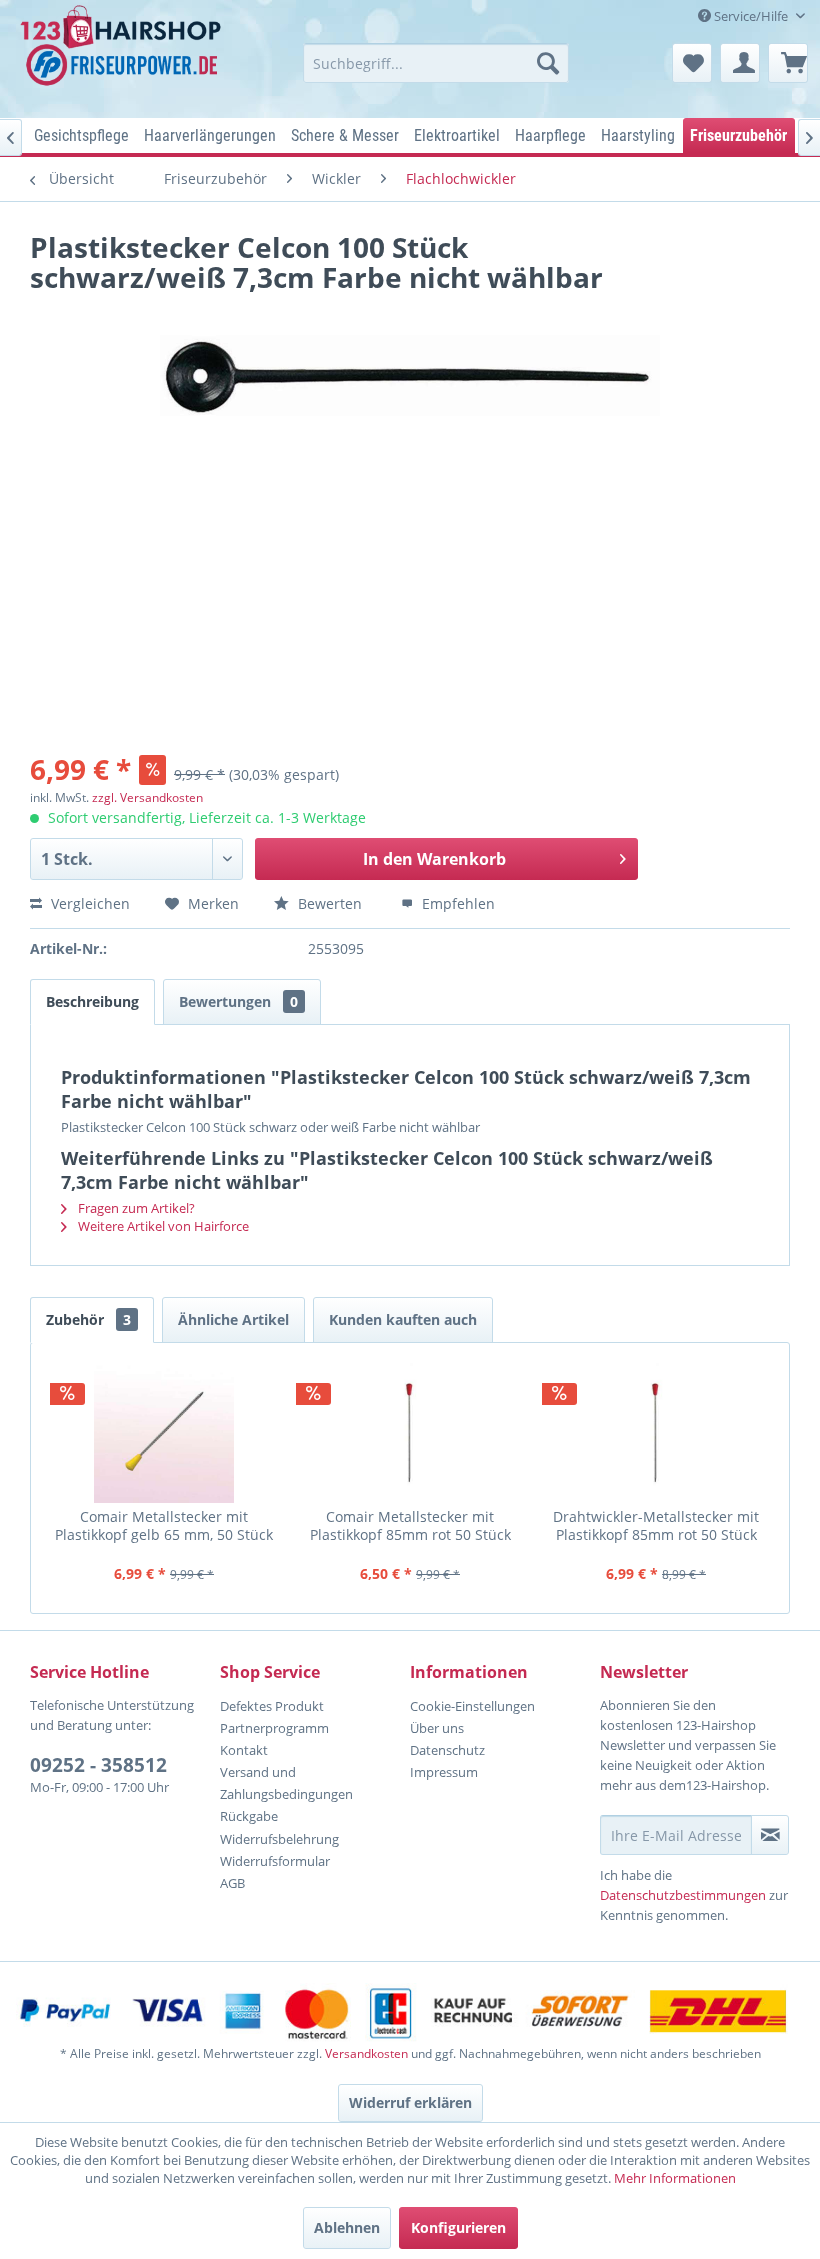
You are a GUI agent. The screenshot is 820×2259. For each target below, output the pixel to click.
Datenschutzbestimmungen (683, 1895)
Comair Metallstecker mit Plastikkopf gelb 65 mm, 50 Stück (164, 1525)
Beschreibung (92, 1001)
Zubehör (88, 1319)
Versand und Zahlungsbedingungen (286, 1783)
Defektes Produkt (272, 1706)
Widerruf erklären (410, 2102)
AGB (232, 1883)
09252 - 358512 (98, 1765)
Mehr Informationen (675, 2178)
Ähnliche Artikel (233, 1319)
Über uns (437, 1728)
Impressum (444, 1772)
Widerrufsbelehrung (279, 1839)
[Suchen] (548, 63)
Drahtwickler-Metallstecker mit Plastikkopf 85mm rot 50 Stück (656, 1525)
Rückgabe (249, 1816)
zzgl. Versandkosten (147, 797)
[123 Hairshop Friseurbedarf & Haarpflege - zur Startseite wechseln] (123, 56)
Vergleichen (88, 903)
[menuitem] (436, 63)
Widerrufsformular (275, 1861)
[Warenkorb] (788, 63)
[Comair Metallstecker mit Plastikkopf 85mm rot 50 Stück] (410, 1433)
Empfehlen (456, 903)
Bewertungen (238, 1001)
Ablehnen (347, 2227)
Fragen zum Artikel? (135, 1208)
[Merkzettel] (692, 63)
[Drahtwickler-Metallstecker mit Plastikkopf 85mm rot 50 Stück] (656, 1433)
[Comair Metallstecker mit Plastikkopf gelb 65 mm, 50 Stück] (164, 1433)
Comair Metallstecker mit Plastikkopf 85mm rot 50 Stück (410, 1525)
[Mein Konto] (740, 63)
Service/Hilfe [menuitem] (751, 16)
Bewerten (330, 903)
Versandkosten (366, 2053)
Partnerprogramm (274, 1728)
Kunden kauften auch (403, 1319)
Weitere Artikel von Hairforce (162, 1226)
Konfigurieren (458, 2227)
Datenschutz (447, 1750)
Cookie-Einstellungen (472, 1706)
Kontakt (244, 1750)
